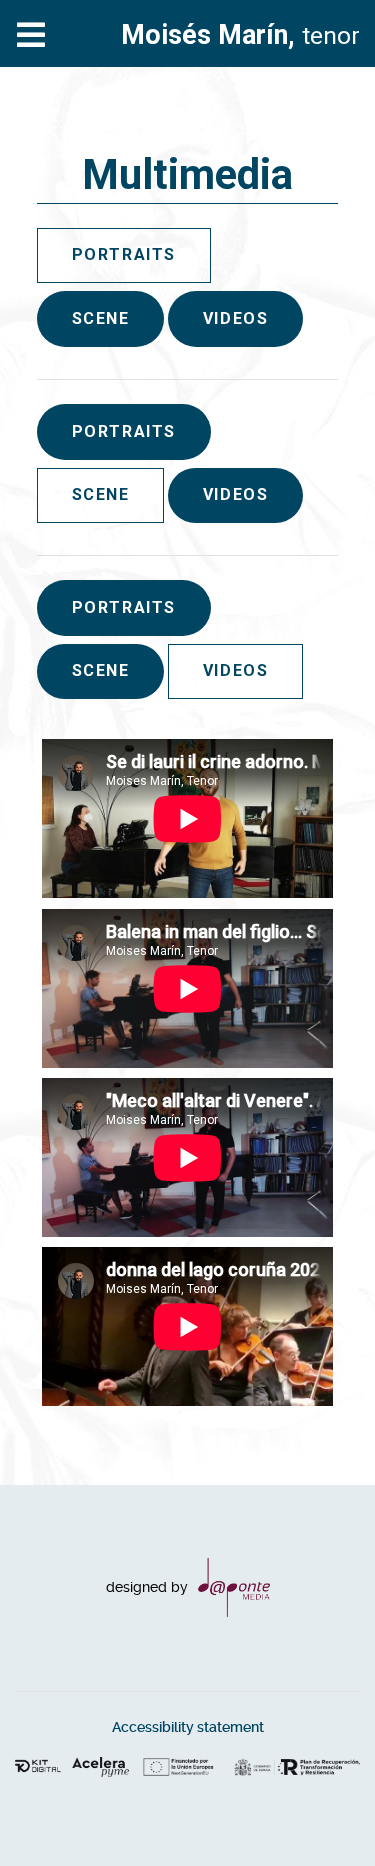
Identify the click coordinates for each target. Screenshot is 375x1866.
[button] (320, 1811)
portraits (124, 431)
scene (101, 318)
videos (236, 318)
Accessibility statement (188, 1727)
